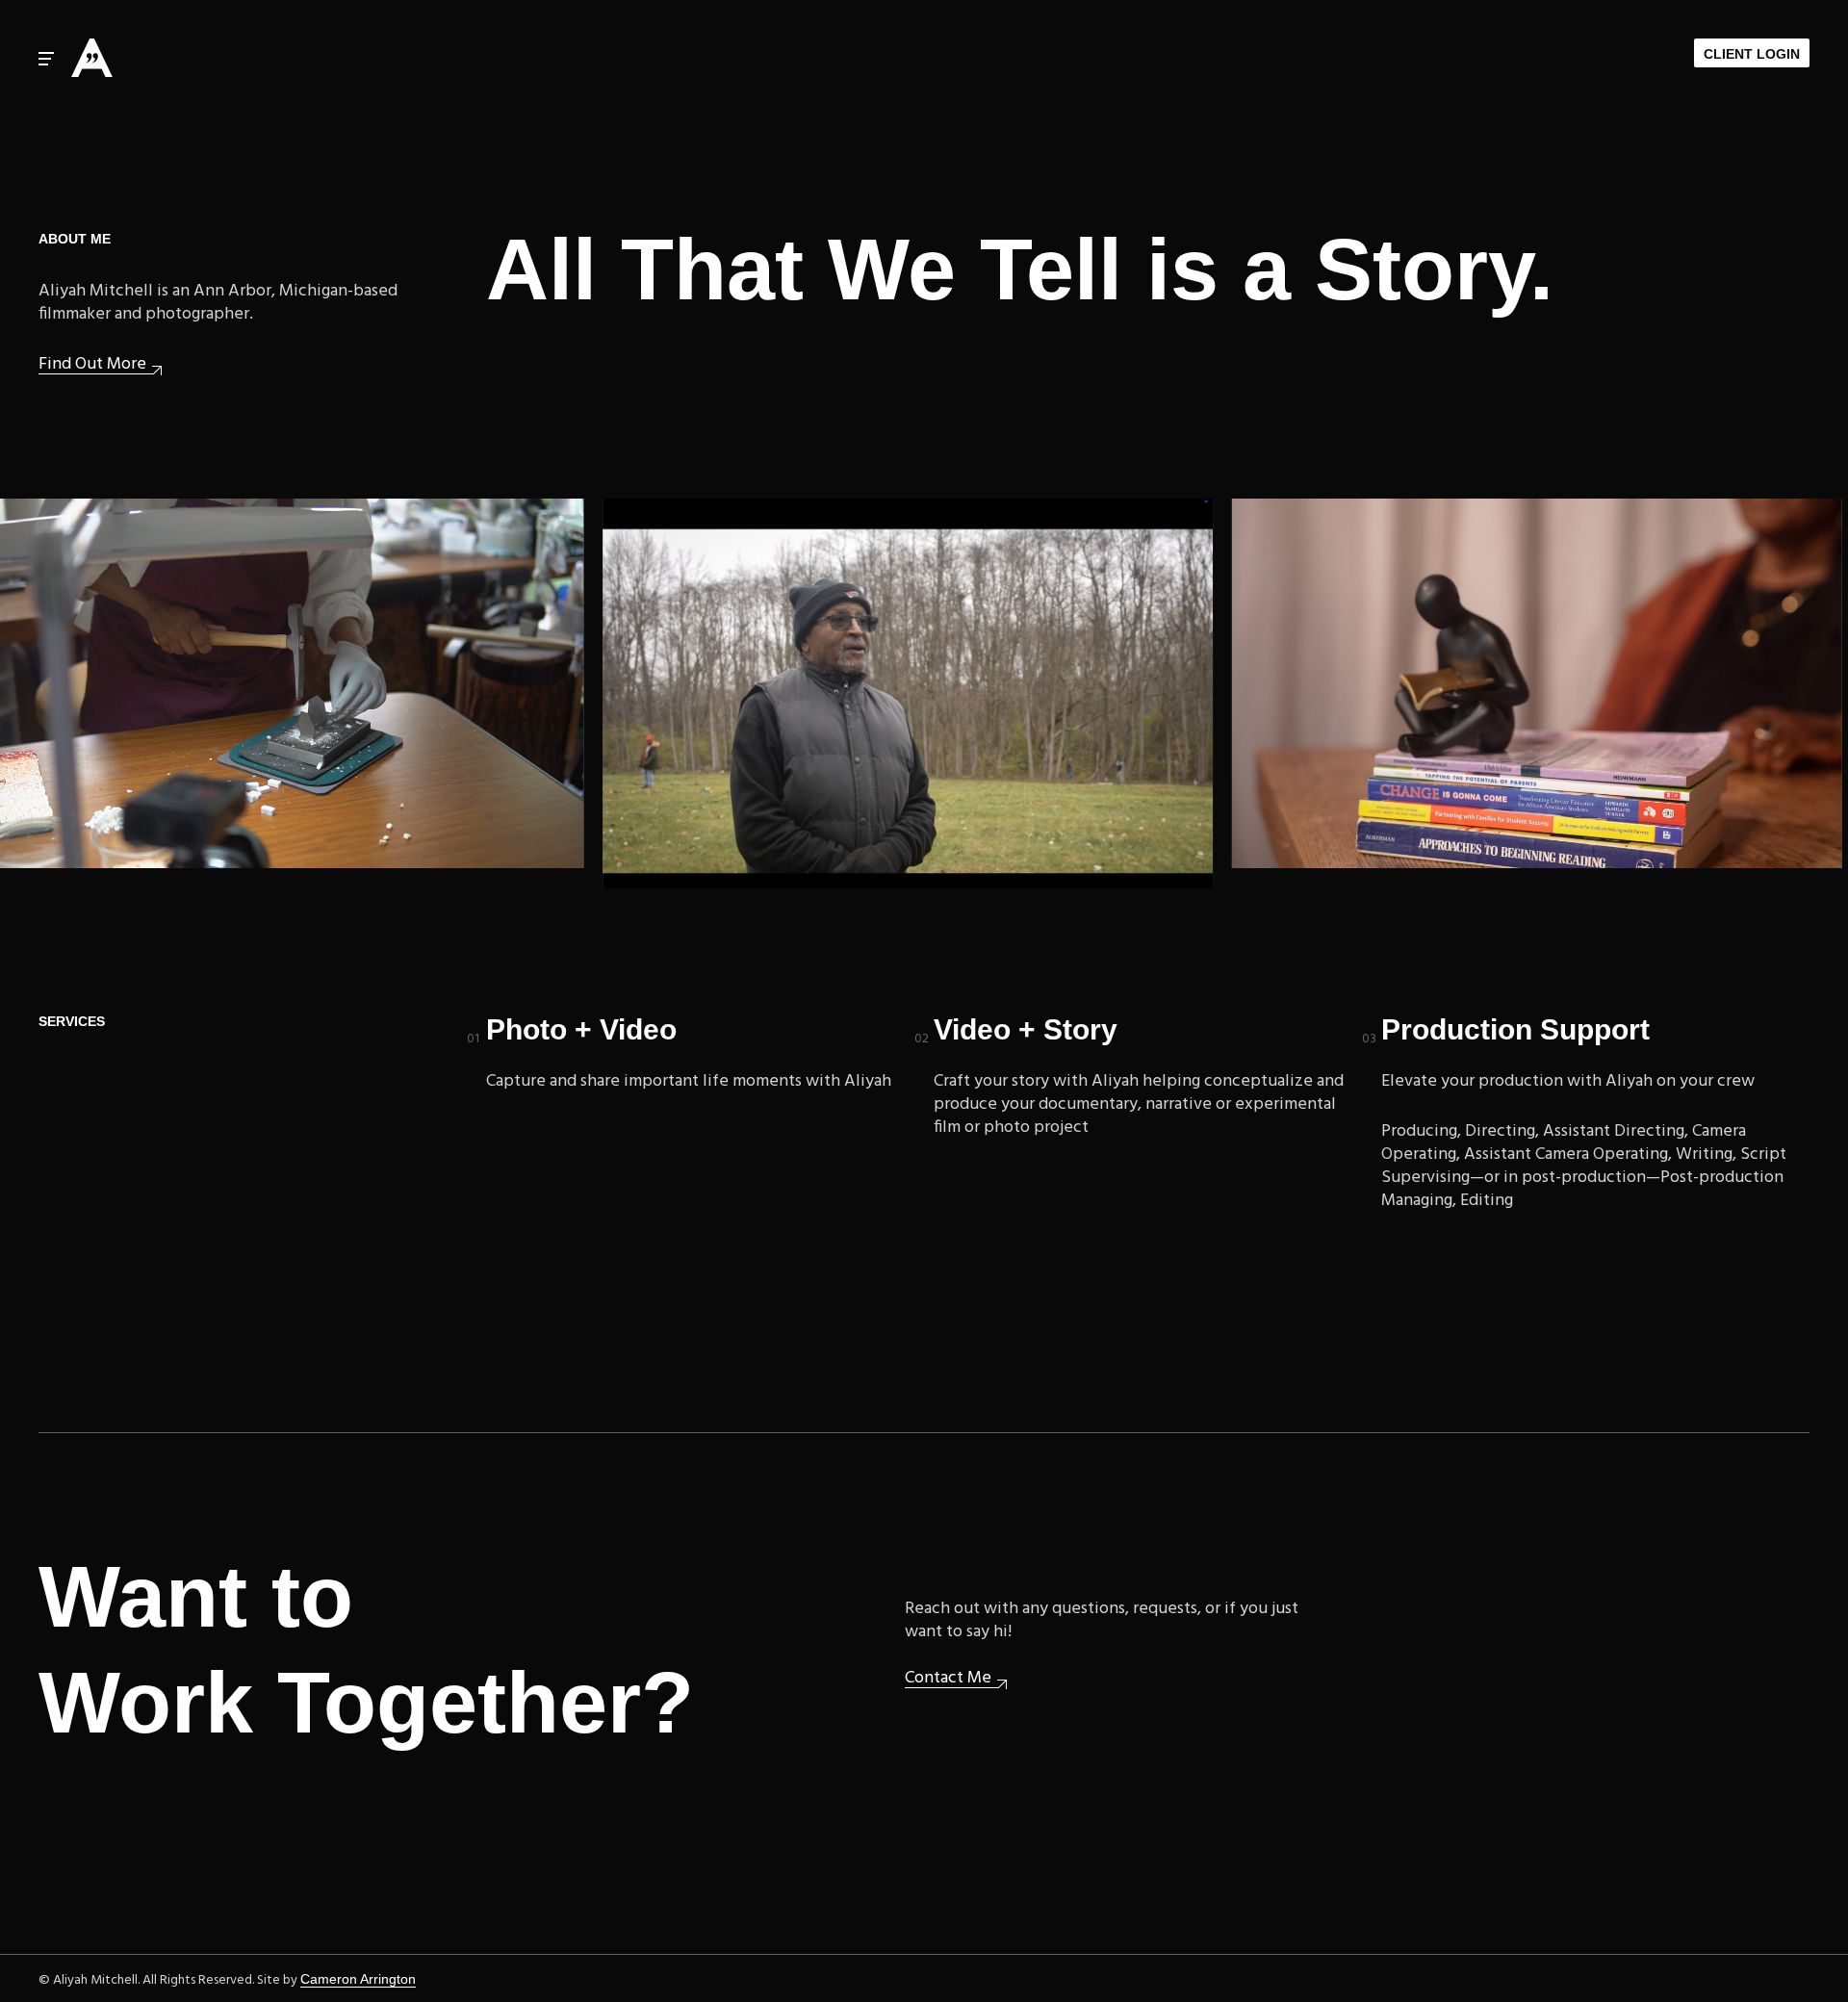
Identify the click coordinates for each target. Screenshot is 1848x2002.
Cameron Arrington (358, 1979)
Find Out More (92, 365)
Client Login (1752, 54)
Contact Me (948, 1679)
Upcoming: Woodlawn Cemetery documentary (752, 508)
